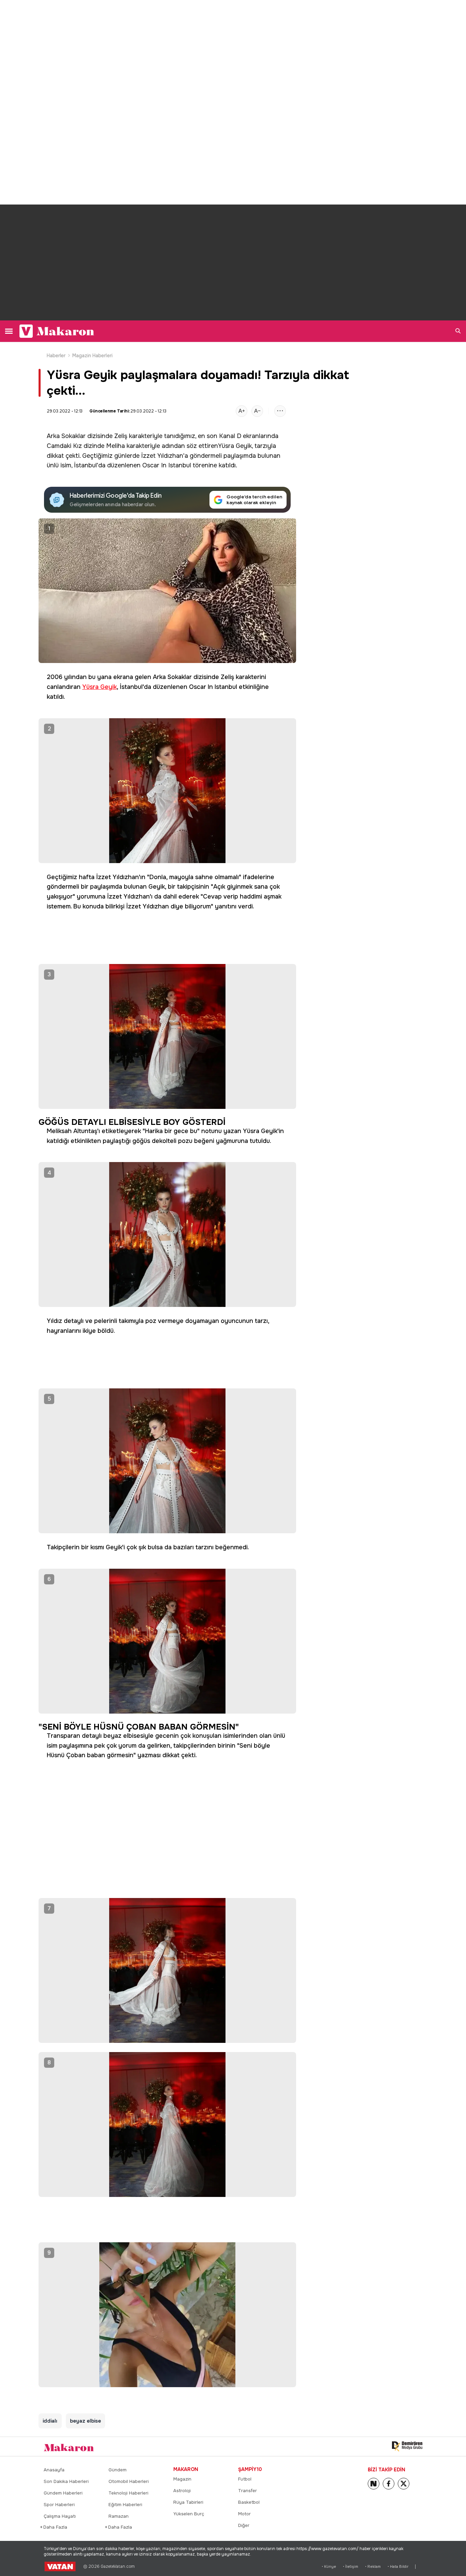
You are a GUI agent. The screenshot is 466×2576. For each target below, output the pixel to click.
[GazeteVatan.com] (60, 2566)
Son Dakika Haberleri (66, 2481)
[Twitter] (404, 2484)
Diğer (244, 2525)
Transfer (247, 2491)
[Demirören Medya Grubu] (407, 2446)
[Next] (374, 2484)
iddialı (50, 2421)
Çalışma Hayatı (60, 2516)
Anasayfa (54, 2470)
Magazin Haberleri (92, 356)
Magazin (182, 2479)
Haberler (56, 356)
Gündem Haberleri (63, 2493)
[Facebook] (389, 2484)
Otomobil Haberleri (129, 2481)
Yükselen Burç (189, 2514)
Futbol (245, 2479)
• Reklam (373, 2567)
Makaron (186, 2469)
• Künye (329, 2567)
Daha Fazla (55, 2527)
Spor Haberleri (59, 2505)
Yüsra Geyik (235, 446)
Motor (244, 2514)
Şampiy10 (250, 2469)
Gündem (118, 2470)
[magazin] (69, 2447)
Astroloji (182, 2491)
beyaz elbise (86, 2421)
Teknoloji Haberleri (128, 2493)
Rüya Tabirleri (188, 2502)
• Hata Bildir (398, 2567)
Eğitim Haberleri (125, 2505)
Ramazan (119, 2516)
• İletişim (351, 2567)
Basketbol (249, 2502)
